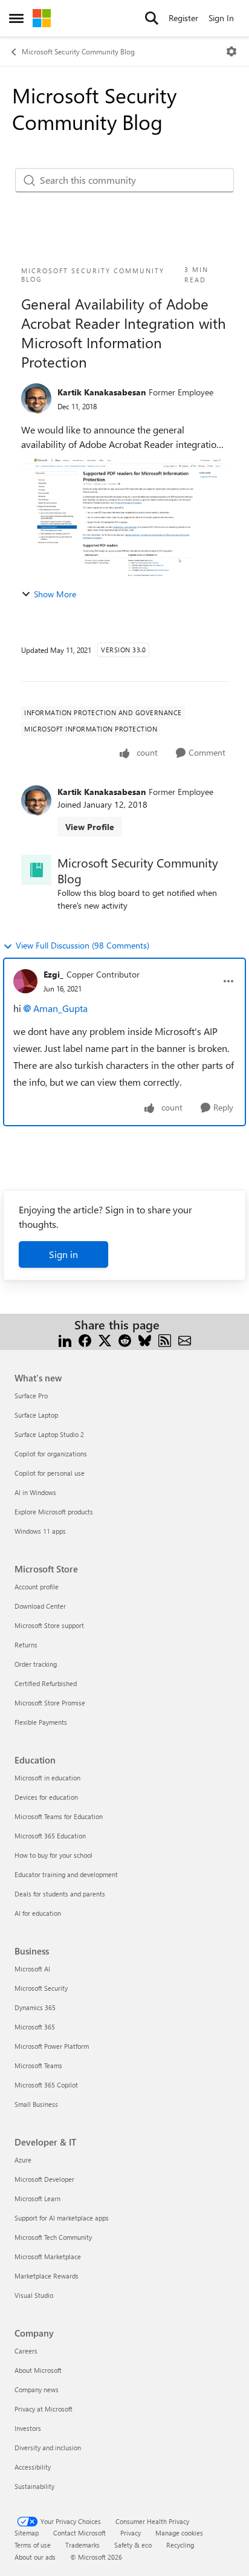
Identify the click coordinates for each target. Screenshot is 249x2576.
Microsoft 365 (35, 2027)
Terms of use (33, 2545)
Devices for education (46, 1797)
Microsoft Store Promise (50, 1703)
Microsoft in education (47, 1778)
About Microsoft (38, 2370)
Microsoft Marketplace (48, 2256)
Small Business (36, 2104)
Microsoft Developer (44, 2179)
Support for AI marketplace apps (62, 2218)
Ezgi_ (53, 974)
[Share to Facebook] (85, 1339)
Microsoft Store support (49, 1625)
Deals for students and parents (60, 1894)
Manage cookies (179, 2533)
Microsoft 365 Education (50, 1836)
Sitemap (27, 2533)
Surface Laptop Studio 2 (49, 1434)
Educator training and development (66, 1874)
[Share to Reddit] (125, 1339)
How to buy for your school (53, 1855)
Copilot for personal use (50, 1473)
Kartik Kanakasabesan (102, 392)
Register (183, 18)
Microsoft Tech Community (53, 2237)
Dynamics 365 (35, 2007)
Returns (26, 1645)
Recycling (180, 2545)
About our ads (35, 2557)
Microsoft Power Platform (52, 2046)
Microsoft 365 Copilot (46, 2085)
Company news (37, 2389)
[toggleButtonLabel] (231, 51)
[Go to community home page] (42, 18)
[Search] (152, 18)
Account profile (37, 1587)
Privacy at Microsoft (44, 2409)
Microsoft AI (32, 1969)
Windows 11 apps (40, 1531)
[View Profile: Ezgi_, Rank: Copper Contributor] (25, 981)
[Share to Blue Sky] (145, 1339)
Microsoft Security (41, 1988)
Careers (26, 2351)
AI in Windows (35, 1492)
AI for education (38, 1913)
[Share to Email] (185, 1339)
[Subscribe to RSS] (165, 1339)
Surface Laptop (36, 1415)
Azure (23, 2160)
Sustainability (34, 2486)
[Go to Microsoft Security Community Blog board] (36, 870)
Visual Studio (34, 2295)
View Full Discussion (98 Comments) (82, 945)
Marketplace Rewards (47, 2276)
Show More (55, 594)
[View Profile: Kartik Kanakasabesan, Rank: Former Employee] (36, 398)
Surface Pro (31, 1396)
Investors (28, 2428)
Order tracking (36, 1664)
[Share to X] (105, 1339)
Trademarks (82, 2545)
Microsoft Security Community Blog (78, 51)
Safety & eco (133, 2545)
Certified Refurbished (46, 1683)
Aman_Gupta (60, 1008)
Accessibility (33, 2467)
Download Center (40, 1606)
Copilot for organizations (51, 1454)
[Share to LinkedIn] (65, 1339)
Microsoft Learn (37, 2198)
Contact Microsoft (79, 2533)
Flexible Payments (41, 1722)
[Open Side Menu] (16, 18)
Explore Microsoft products (54, 1512)
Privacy (131, 2533)
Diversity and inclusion (48, 2448)
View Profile (90, 827)
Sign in (63, 1254)
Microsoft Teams (38, 2065)
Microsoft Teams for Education (59, 1816)
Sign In (221, 18)
